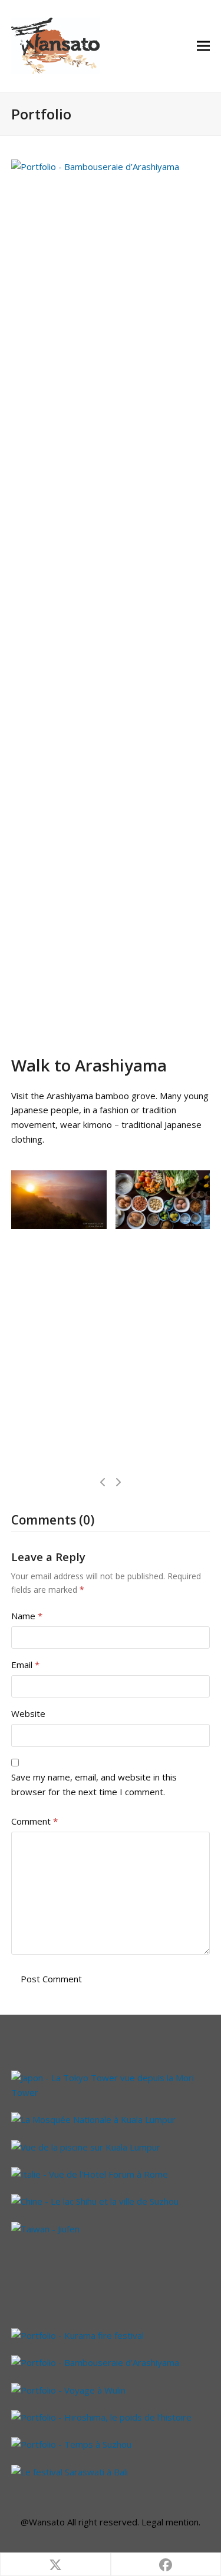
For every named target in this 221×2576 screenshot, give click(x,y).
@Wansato (43, 2522)
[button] (203, 46)
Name (27, 1616)
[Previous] (103, 1482)
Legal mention (170, 2522)
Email (25, 1665)
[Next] (118, 1482)
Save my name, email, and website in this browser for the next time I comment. (94, 1784)
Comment (34, 1821)
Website (28, 1713)
